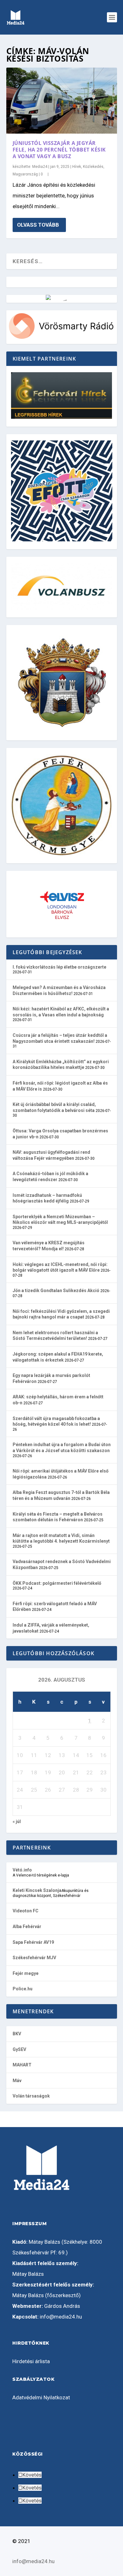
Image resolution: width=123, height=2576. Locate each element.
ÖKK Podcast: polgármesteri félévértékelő (57, 1583)
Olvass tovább (38, 225)
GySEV (19, 2049)
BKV (17, 2034)
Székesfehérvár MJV (34, 1958)
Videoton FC (26, 1911)
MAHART (22, 2065)
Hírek (77, 167)
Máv (17, 2081)
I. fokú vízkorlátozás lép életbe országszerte (59, 967)
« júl (17, 1821)
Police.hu (23, 1989)
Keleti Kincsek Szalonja (37, 1890)
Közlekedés (93, 167)
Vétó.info (22, 1870)
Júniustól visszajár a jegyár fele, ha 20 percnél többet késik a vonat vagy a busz (59, 150)
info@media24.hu (61, 2317)
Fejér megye (26, 1973)
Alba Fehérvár (27, 1926)
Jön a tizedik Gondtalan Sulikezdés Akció (56, 1291)
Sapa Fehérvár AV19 (33, 1942)
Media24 (40, 167)
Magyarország (25, 174)
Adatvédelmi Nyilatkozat (41, 2397)
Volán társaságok (31, 2096)
